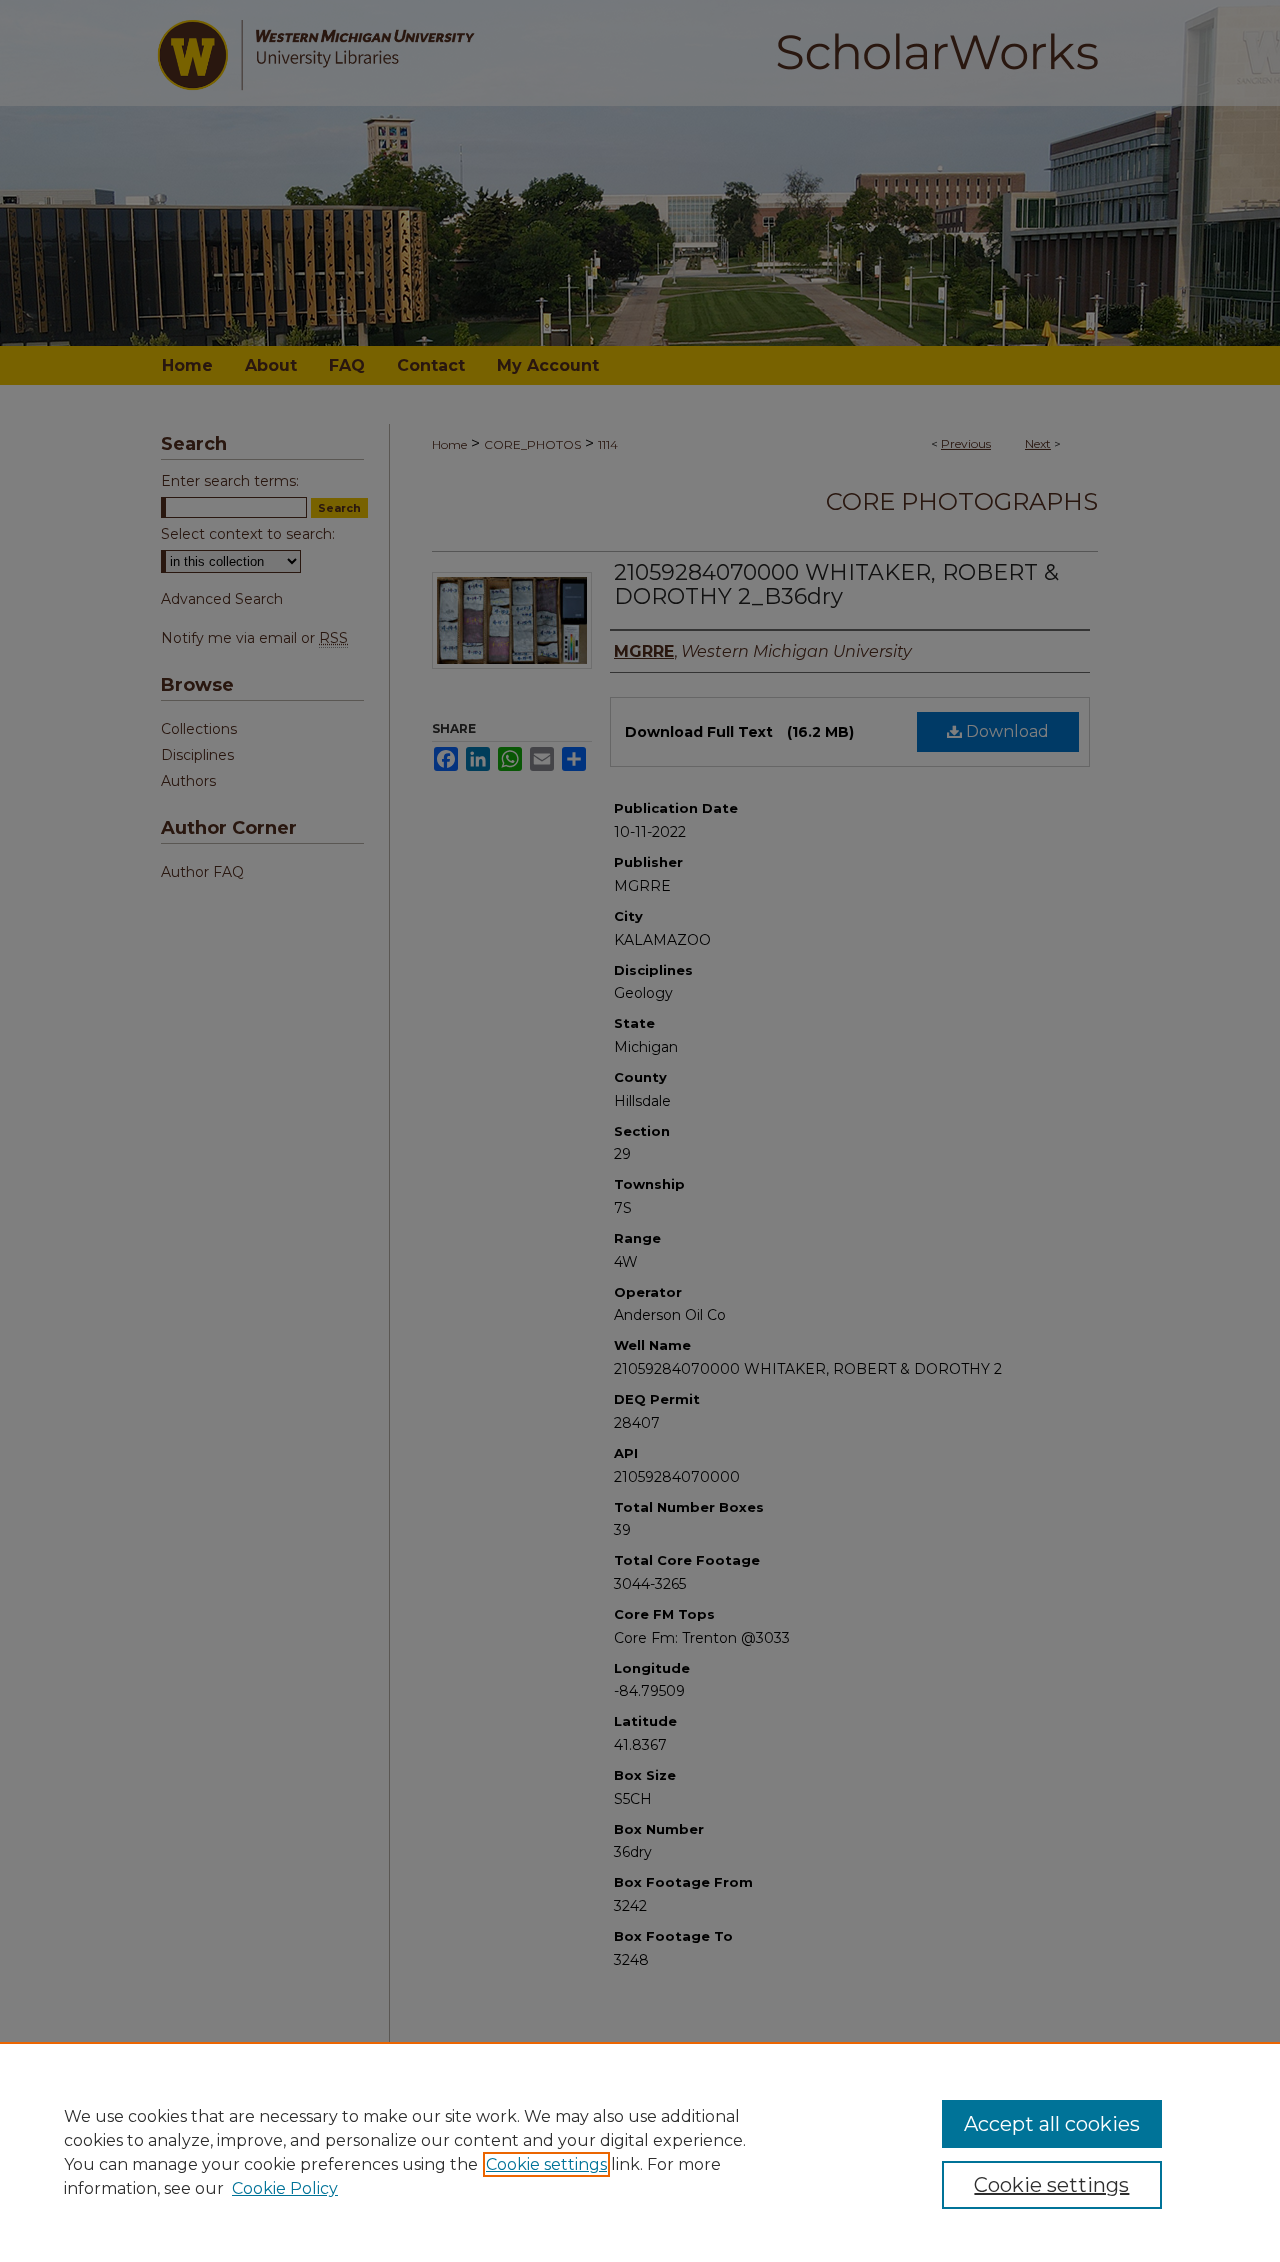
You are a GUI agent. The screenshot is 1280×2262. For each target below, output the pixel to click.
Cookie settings (546, 2164)
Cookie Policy (285, 2188)
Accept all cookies (1052, 2124)
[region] (640, 2152)
